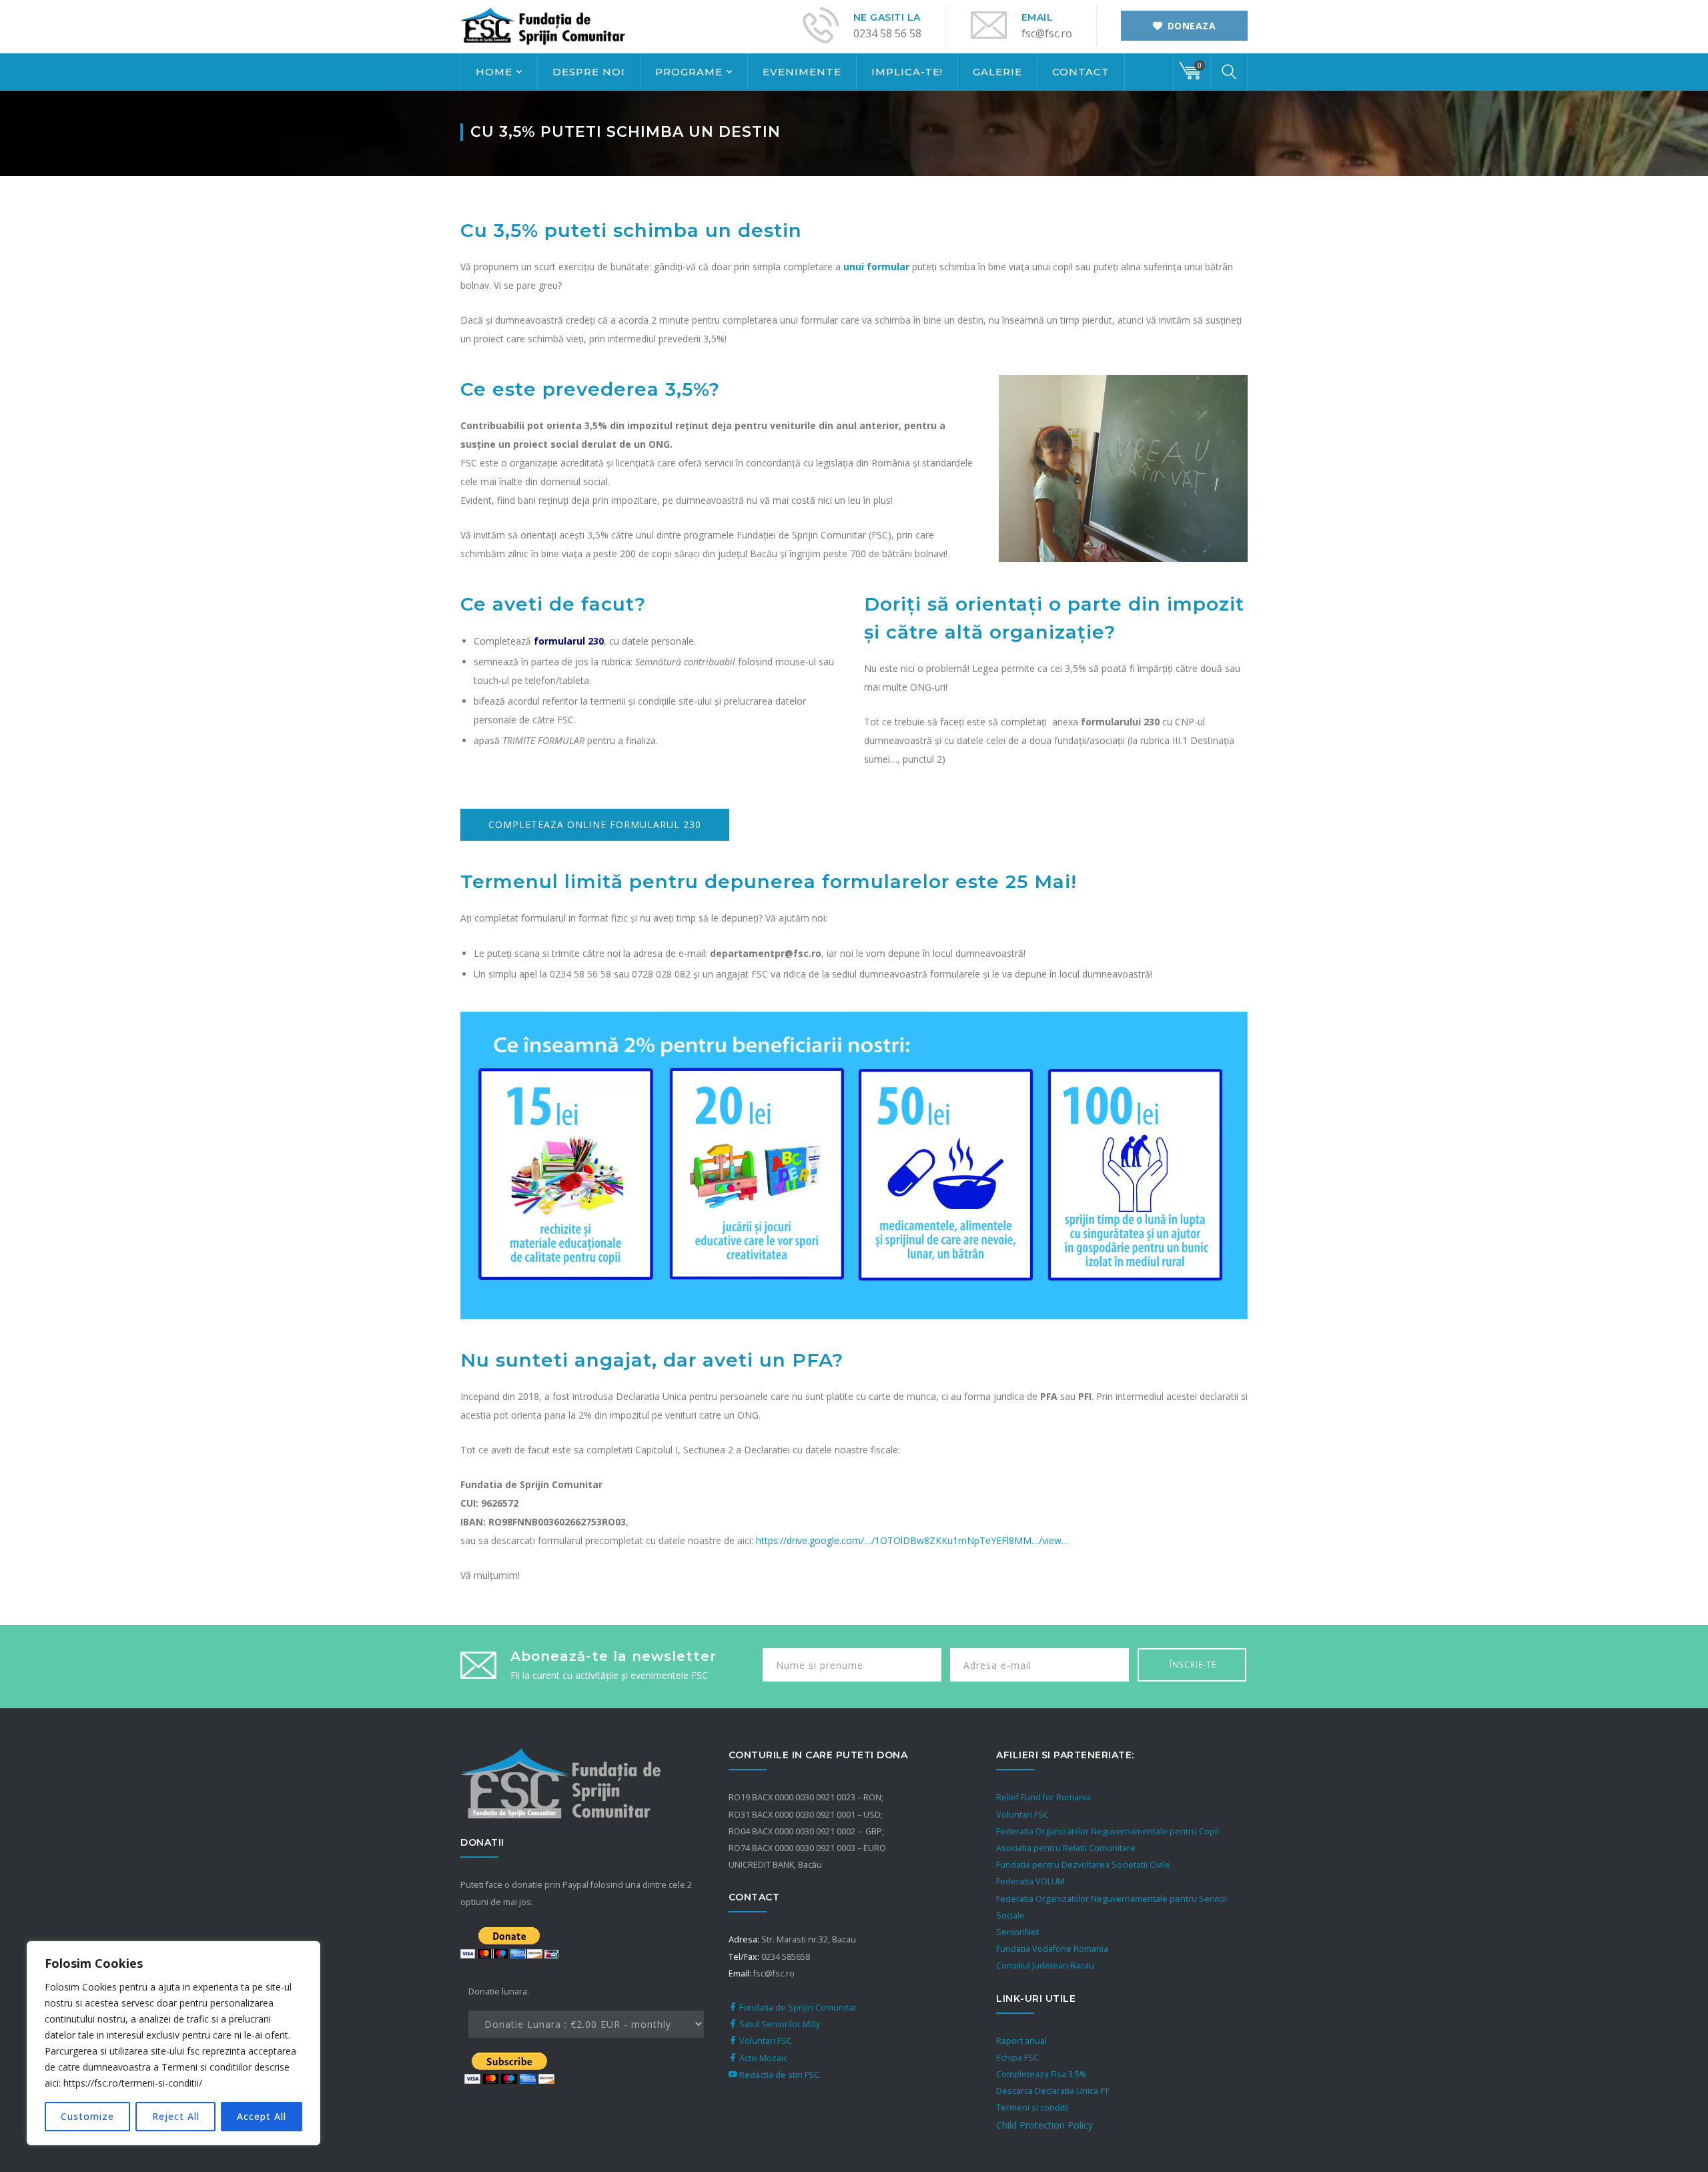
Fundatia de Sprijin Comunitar (797, 2008)
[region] (173, 2043)
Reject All (176, 2116)
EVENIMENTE (802, 72)
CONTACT (1081, 72)
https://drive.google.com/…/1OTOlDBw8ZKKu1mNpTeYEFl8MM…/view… (912, 1540)
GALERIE (997, 72)
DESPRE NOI (589, 72)
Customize (87, 2116)
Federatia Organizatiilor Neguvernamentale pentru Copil (1108, 1831)
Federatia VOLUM (1030, 1881)
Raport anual (1021, 2041)
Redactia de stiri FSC (778, 2075)
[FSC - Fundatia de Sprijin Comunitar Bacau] (544, 26)
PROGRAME (689, 72)
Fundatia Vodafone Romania (1052, 1949)
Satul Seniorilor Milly (779, 2024)
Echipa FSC (1017, 2058)
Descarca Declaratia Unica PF (1053, 2091)
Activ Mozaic (762, 2058)
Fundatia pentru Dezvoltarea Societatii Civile (1083, 1865)
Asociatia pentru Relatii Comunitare (1066, 1848)
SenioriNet (1017, 1932)
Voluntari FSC (765, 2041)
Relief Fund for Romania (1043, 1797)
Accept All (262, 2116)
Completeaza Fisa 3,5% (1041, 2074)
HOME (494, 72)
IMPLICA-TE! (907, 72)
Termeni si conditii (1032, 2108)
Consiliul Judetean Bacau (1045, 1965)
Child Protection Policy (1044, 2125)
